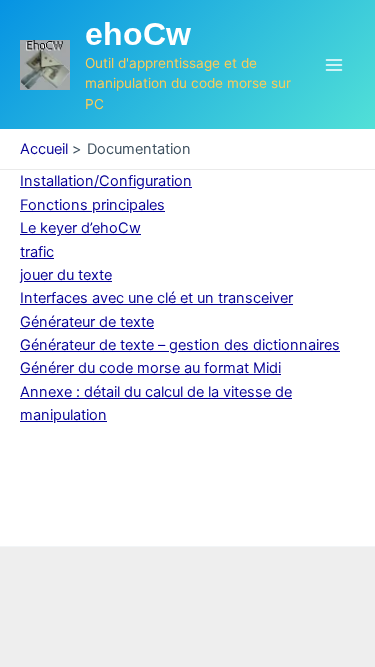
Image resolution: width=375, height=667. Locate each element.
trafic (37, 252)
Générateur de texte (87, 322)
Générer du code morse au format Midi (150, 368)
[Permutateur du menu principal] (334, 65)
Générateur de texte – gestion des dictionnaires (180, 345)
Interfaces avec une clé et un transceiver (156, 298)
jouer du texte (66, 275)
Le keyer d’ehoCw (80, 228)
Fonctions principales (92, 205)
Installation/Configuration (106, 181)
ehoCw (138, 34)
